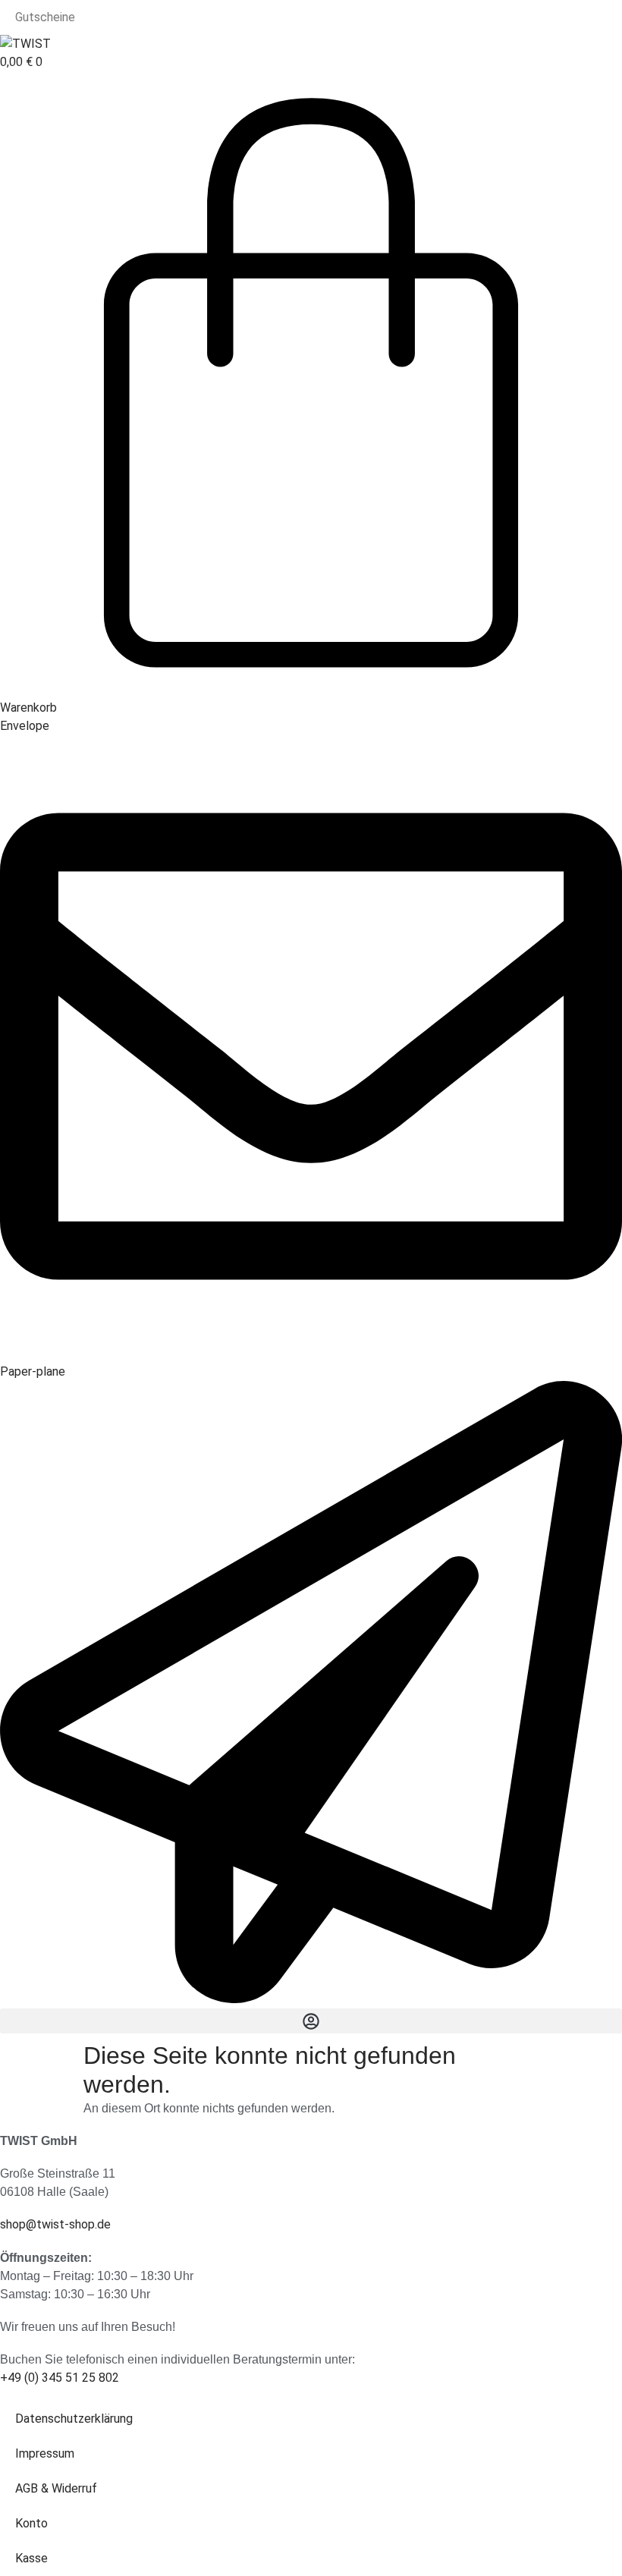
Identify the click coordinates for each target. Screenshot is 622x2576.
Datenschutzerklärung (74, 2419)
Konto (31, 2523)
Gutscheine (45, 17)
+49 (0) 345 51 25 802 (60, 2378)
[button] (311, 2021)
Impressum (45, 2453)
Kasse (31, 2558)
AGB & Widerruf (56, 2488)
